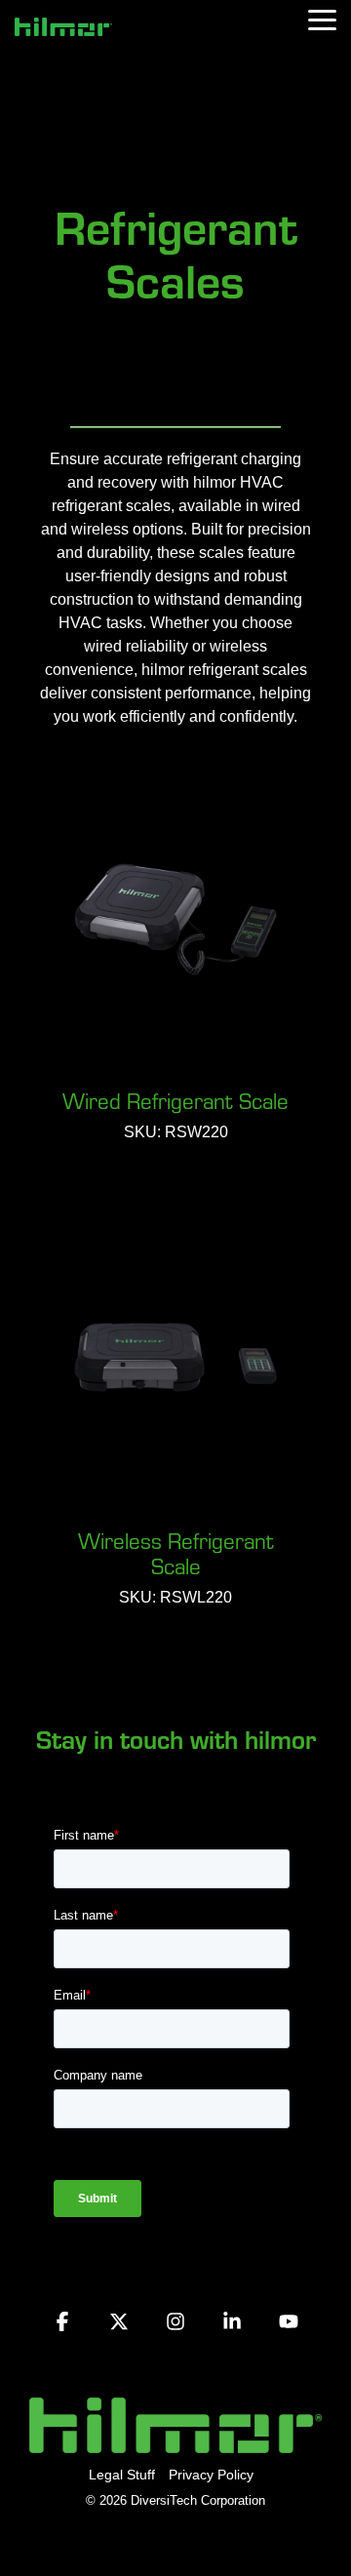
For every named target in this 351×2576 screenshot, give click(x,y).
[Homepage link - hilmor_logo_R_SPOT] (175, 2442)
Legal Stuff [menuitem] (122, 2475)
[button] (322, 19)
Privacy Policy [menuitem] (211, 2475)
